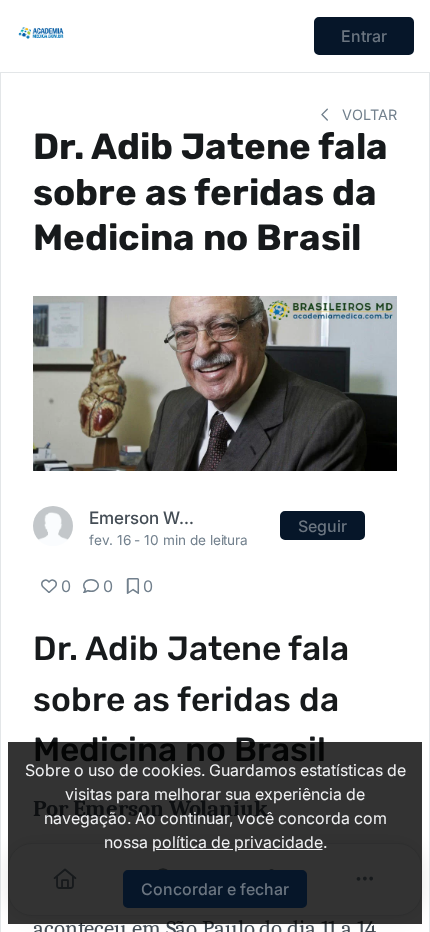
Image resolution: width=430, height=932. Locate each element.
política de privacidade (237, 842)
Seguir (322, 526)
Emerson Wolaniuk (146, 517)
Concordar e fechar (215, 889)
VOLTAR (367, 114)
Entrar (364, 36)
